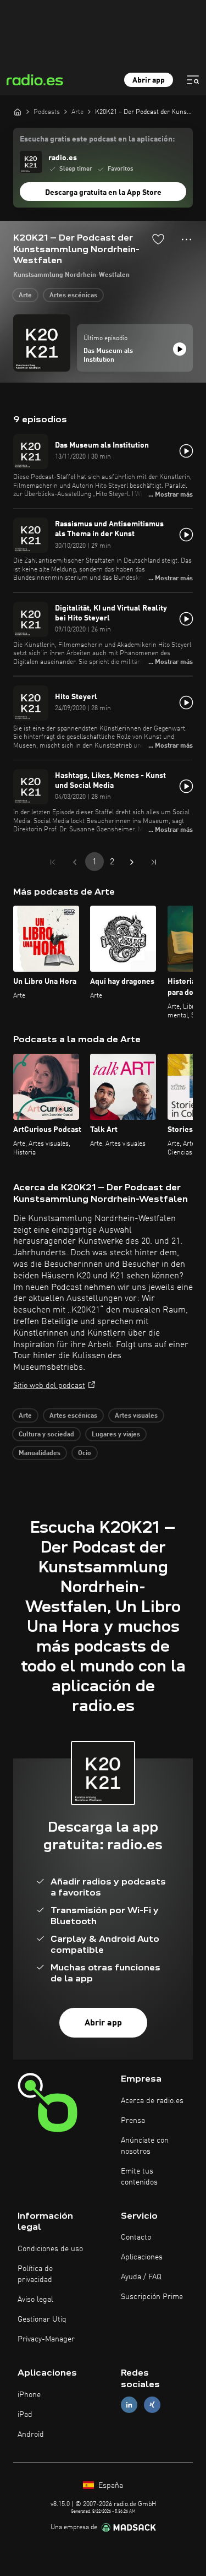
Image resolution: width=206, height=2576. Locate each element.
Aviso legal (35, 2300)
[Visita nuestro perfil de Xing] (152, 2405)
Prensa (133, 2121)
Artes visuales (136, 1416)
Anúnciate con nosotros (145, 2146)
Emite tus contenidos (139, 2177)
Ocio (85, 1453)
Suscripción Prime (152, 2297)
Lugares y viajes (116, 1435)
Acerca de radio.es (152, 2101)
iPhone (29, 2395)
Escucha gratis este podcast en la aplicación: (97, 139)
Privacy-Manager (46, 2339)
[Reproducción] (180, 349)
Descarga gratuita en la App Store (103, 193)
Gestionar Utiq (42, 2319)
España (110, 2486)
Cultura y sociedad (46, 1435)
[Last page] (154, 862)
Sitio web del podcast (49, 1386)
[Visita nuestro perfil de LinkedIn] (129, 2405)
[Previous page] (75, 862)
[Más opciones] (186, 239)
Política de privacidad (35, 2274)
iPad (25, 2415)
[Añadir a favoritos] (158, 239)
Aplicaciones (142, 2257)
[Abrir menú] (193, 80)
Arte (25, 296)
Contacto (136, 2237)
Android (31, 2435)
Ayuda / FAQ (141, 2277)
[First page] (53, 862)
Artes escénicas (73, 296)
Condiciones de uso (50, 2249)
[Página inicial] (18, 112)
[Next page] (132, 862)
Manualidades (40, 1453)
